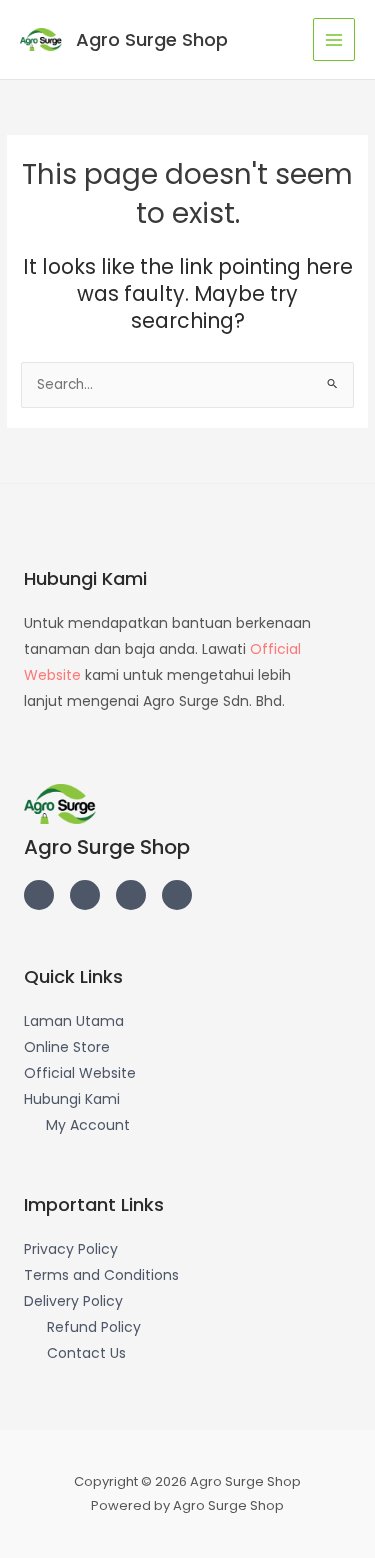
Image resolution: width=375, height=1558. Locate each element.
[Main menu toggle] (334, 39)
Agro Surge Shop (152, 39)
